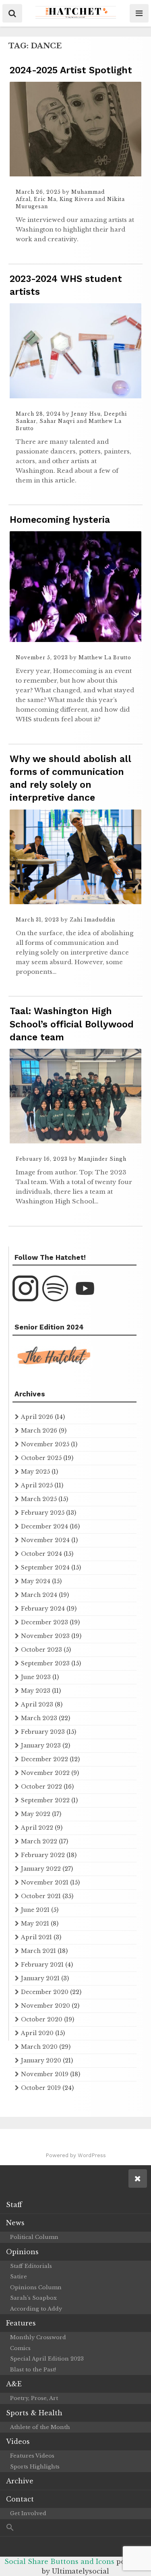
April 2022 (37, 1828)
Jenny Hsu (86, 414)
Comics (20, 2348)
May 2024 (36, 1581)
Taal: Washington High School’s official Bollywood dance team (72, 1024)
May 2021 (35, 1924)
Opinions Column (36, 2287)
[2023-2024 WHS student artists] (75, 396)
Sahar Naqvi (57, 421)
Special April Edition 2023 (47, 2359)
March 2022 (39, 1841)
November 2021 (45, 1882)
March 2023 (39, 1718)
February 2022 (43, 1855)
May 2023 (36, 1691)
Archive (20, 2481)
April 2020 (37, 2033)
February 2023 (43, 1732)
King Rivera (77, 199)
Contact (20, 2499)
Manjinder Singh (102, 1159)
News (15, 2223)
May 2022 (36, 1814)
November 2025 (45, 1444)
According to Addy (36, 2309)
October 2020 (42, 2019)
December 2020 (45, 1992)
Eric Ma (45, 199)
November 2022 (45, 1773)
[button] (75, 2528)
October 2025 (41, 1458)
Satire (19, 2277)
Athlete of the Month (40, 2427)
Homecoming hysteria (60, 520)
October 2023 (41, 1650)
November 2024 (45, 1540)
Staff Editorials (31, 2266)
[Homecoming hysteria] (75, 640)
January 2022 (41, 1869)
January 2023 (41, 1746)
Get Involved (28, 2513)
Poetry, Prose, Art (34, 2398)
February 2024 (43, 1609)
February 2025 (43, 1513)
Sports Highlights (35, 2467)
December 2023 (44, 1622)
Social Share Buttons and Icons (59, 2562)
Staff (14, 2205)
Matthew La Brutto (105, 657)
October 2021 (41, 1896)
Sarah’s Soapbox (33, 2298)
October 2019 (41, 2088)
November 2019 (45, 2074)
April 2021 (36, 1937)
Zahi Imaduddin (92, 920)
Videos (18, 2441)
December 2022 (44, 1759)
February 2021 (42, 1965)
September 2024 (45, 1568)
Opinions (22, 2252)
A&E (14, 2384)
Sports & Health (34, 2413)
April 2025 (37, 1485)
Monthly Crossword (38, 2337)
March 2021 (38, 1951)
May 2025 (35, 1472)
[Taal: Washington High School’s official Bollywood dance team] (75, 1141)
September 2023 (45, 1663)
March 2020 (39, 2047)
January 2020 (41, 2060)
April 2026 (37, 1417)
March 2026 (39, 1431)
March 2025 (39, 1499)
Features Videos (32, 2456)
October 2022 (41, 1787)
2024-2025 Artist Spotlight (71, 70)
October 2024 (41, 1554)
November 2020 (46, 2006)
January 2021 (40, 1978)
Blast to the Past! (33, 2370)
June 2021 (35, 1910)
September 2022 (45, 1800)
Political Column (34, 2237)
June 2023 (36, 1677)
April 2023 (37, 1704)
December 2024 (44, 1526)
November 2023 (45, 1636)
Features (21, 2323)
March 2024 (39, 1595)
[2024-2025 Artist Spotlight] (75, 174)
